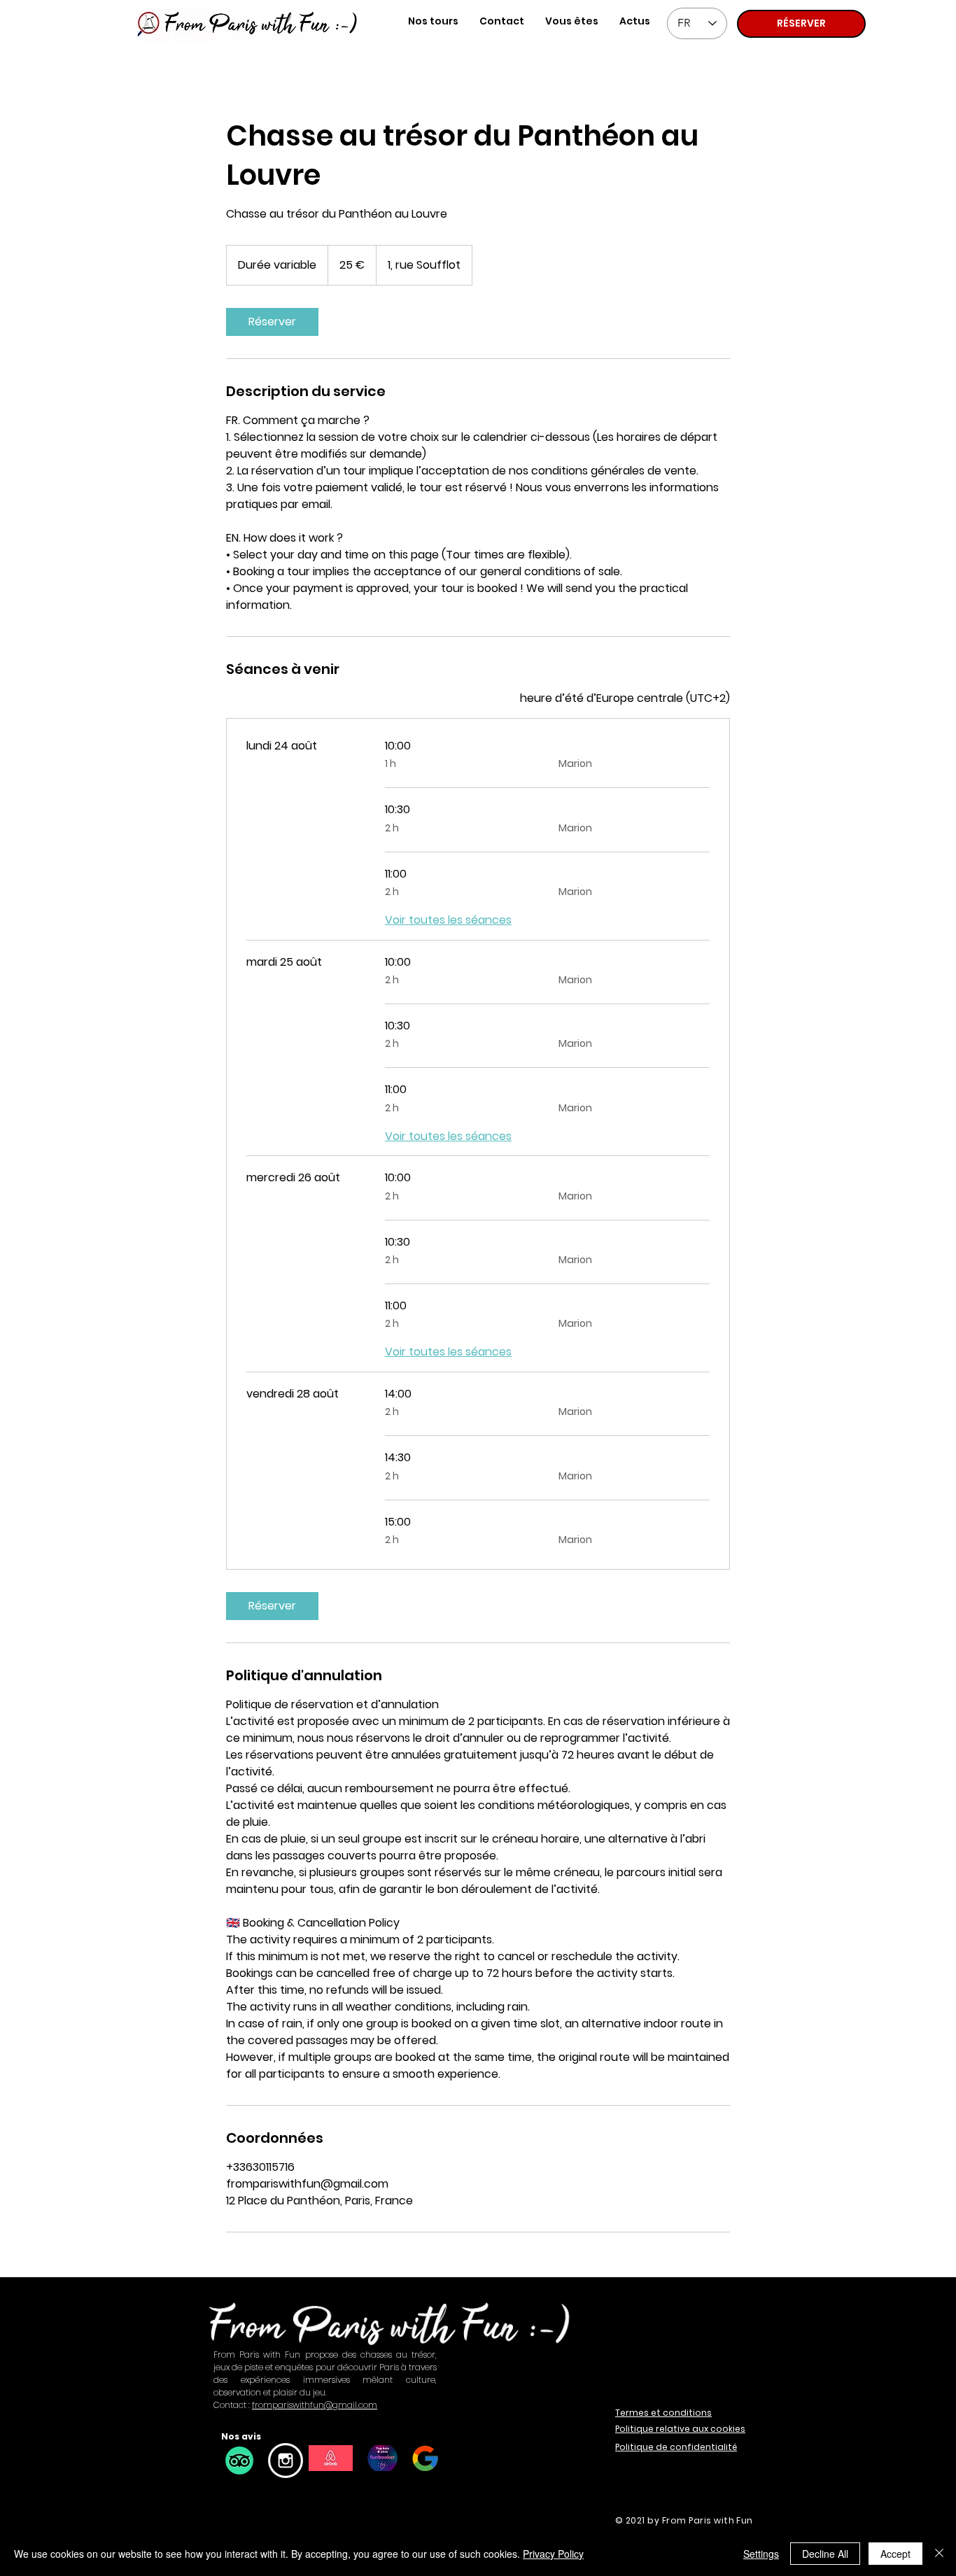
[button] (572, 21)
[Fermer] (939, 2554)
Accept (895, 2554)
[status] (625, 698)
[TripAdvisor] (239, 2461)
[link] (272, 322)
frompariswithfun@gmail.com (315, 2405)
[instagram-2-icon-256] (286, 2461)
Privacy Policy (553, 2554)
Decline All (825, 2554)
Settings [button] (761, 2554)
